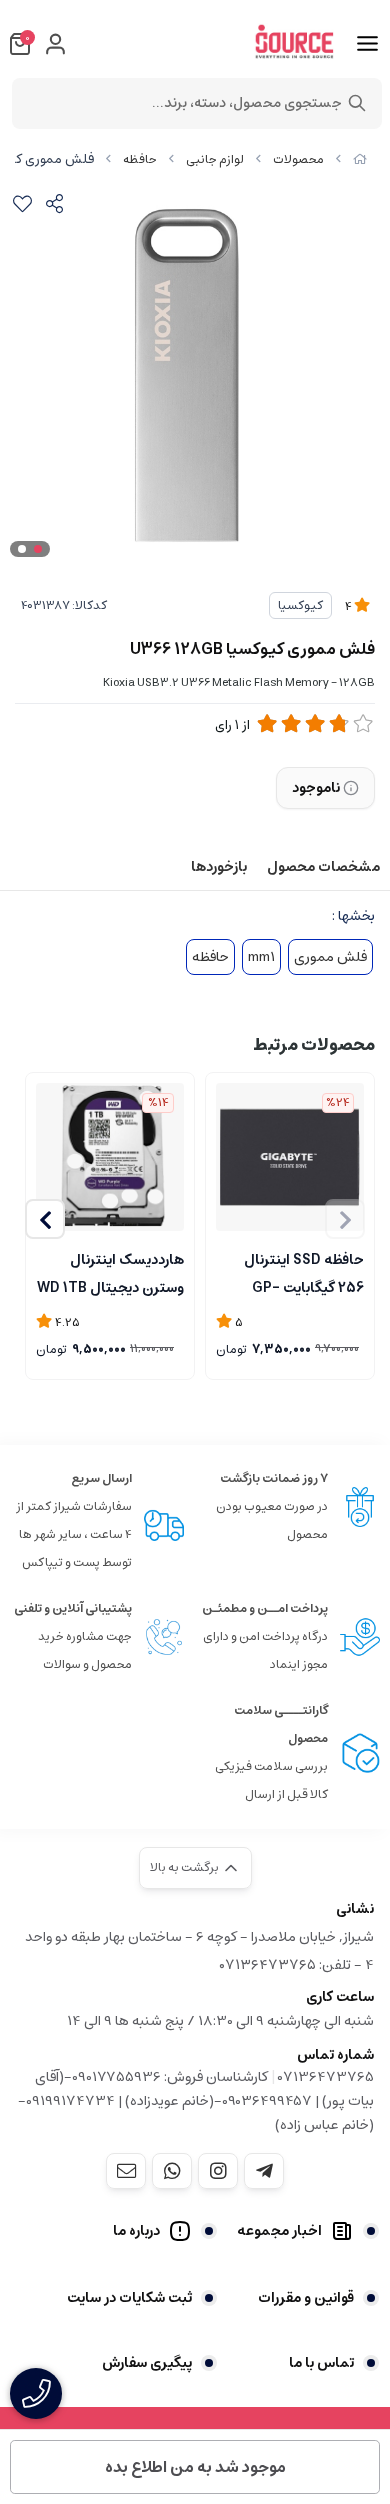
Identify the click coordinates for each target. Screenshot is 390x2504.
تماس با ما (321, 2363)
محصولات (298, 159)
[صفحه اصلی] (360, 159)
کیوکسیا (300, 605)
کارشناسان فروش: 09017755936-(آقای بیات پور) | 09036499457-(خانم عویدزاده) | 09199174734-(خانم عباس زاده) (196, 2101)
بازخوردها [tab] (219, 867)
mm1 (261, 957)
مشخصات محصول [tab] (323, 867)
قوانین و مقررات (306, 2298)
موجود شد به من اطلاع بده (195, 2467)
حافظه (140, 159)
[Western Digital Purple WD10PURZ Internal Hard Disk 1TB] (110, 1157)
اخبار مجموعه (279, 2231)
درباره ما (136, 2231)
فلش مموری (330, 957)
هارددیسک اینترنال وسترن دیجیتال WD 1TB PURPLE (110, 1272)
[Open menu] (367, 44)
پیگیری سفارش (147, 2363)
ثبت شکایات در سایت (129, 2298)
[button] (45, 1219)
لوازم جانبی (215, 159)
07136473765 (326, 2077)
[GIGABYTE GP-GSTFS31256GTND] (290, 1157)
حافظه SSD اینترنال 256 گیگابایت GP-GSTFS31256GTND (299, 1272)
